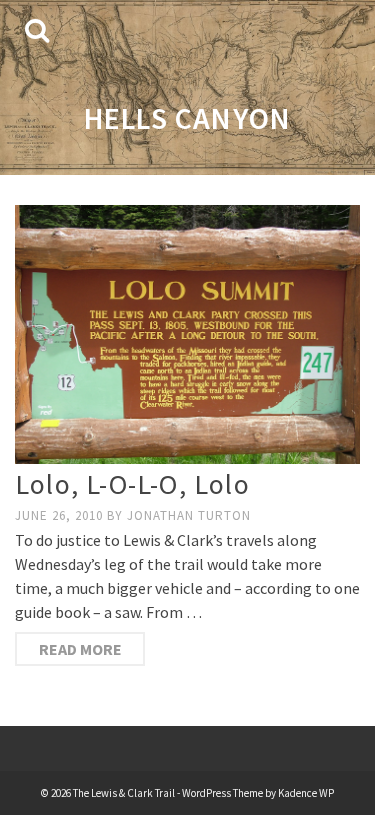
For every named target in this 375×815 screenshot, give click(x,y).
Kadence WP (306, 793)
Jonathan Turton (189, 515)
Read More (80, 649)
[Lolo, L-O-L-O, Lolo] (187, 334)
